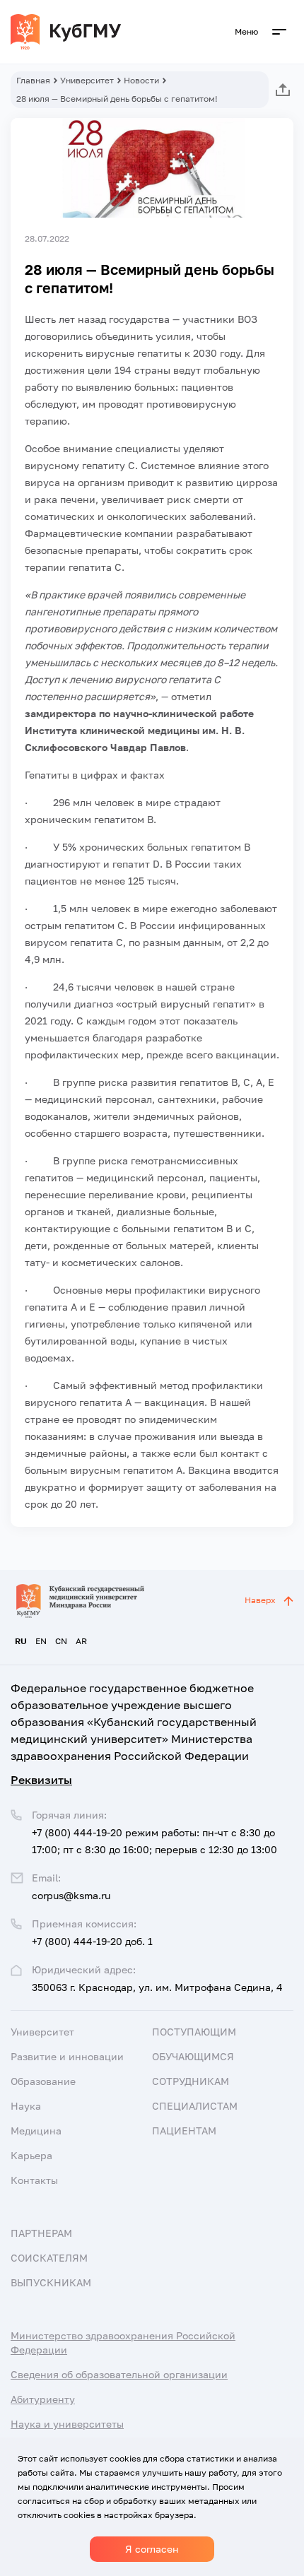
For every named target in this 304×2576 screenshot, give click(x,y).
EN (41, 1641)
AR (81, 1641)
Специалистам (195, 2106)
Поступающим (194, 2032)
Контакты (34, 2180)
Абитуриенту (43, 2399)
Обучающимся (193, 2056)
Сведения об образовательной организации (119, 2374)
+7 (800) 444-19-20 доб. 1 (92, 1941)
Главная (33, 80)
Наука (26, 2106)
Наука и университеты (67, 2424)
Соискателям (49, 2258)
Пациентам (184, 2131)
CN (61, 1641)
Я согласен (152, 2549)
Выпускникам (51, 2282)
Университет (87, 80)
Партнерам (41, 2233)
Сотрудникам (191, 2081)
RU (21, 1641)
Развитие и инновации (67, 2056)
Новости (141, 80)
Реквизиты (41, 1780)
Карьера (31, 2155)
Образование (43, 2081)
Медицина (36, 2131)
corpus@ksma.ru (71, 1895)
